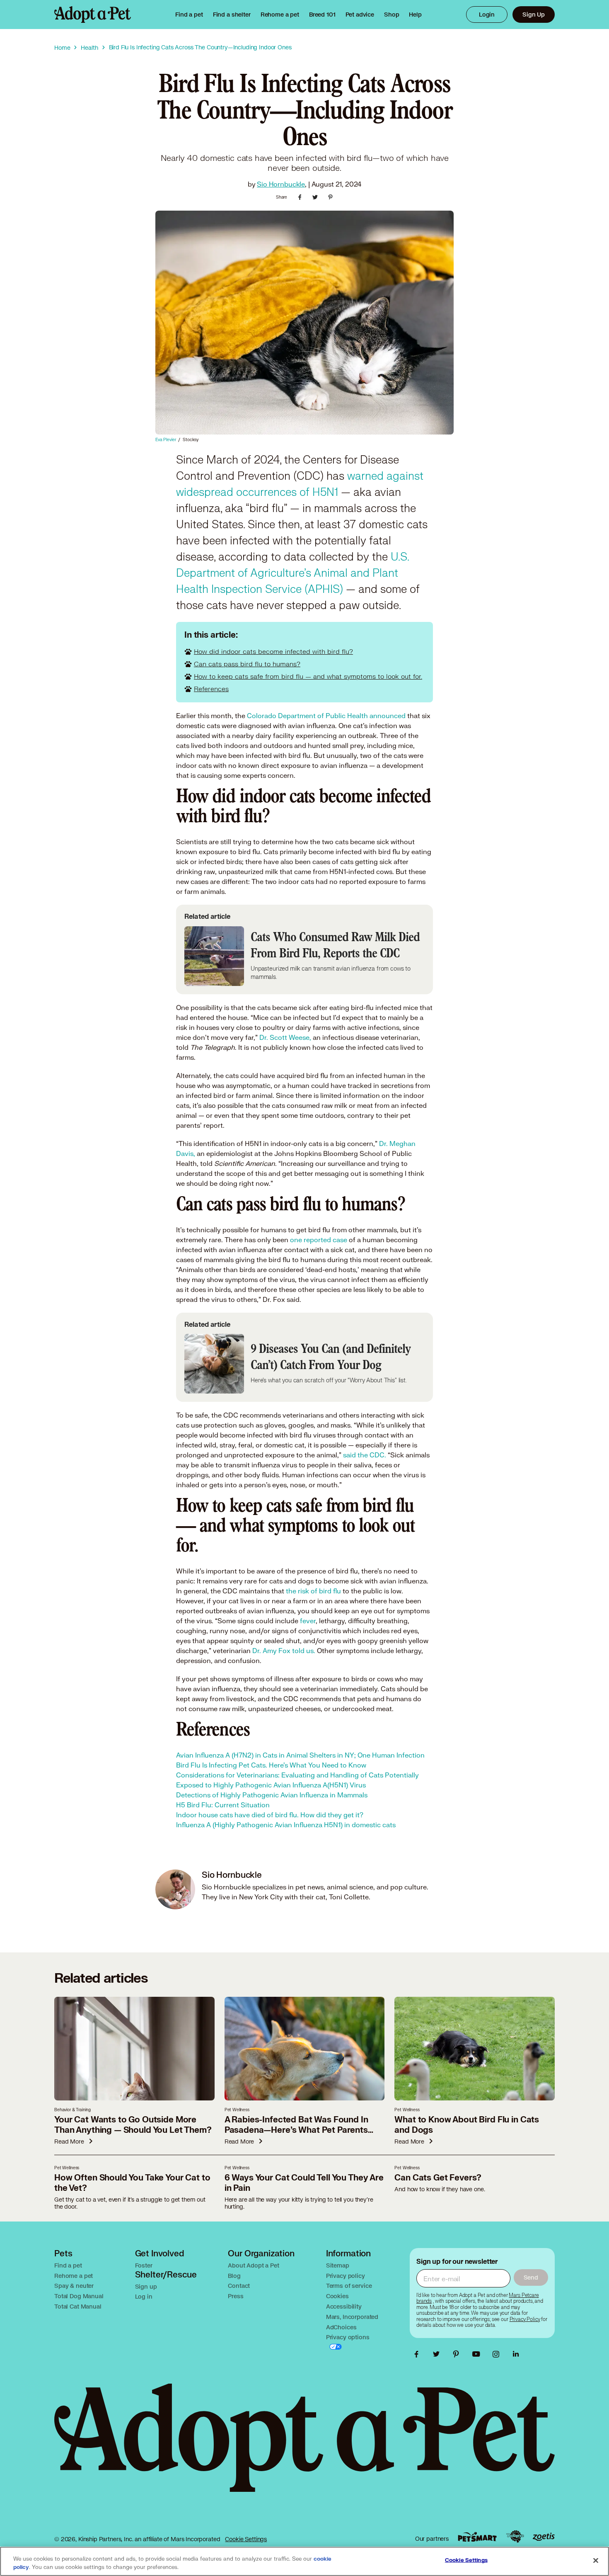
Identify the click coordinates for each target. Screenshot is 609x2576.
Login (487, 14)
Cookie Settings (246, 2539)
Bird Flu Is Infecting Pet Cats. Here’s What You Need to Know (271, 1765)
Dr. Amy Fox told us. (284, 1650)
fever (308, 1621)
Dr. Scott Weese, (285, 1037)
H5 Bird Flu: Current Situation (223, 1805)
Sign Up (534, 14)
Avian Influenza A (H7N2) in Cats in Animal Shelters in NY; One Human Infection (300, 1755)
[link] (280, 15)
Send (531, 2277)
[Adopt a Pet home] (93, 15)
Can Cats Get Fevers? (438, 2178)
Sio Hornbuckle (281, 184)
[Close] (596, 2561)
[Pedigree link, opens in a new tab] (515, 2537)
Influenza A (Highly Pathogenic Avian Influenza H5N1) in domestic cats (286, 1825)
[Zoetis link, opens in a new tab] (544, 2537)
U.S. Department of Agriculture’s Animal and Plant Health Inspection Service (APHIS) (292, 573)
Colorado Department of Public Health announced (326, 715)
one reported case (319, 1239)
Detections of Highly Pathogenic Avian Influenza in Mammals (272, 1795)
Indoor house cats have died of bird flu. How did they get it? (270, 1815)
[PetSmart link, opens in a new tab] (477, 2537)
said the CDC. (365, 1455)
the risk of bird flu (313, 1591)
